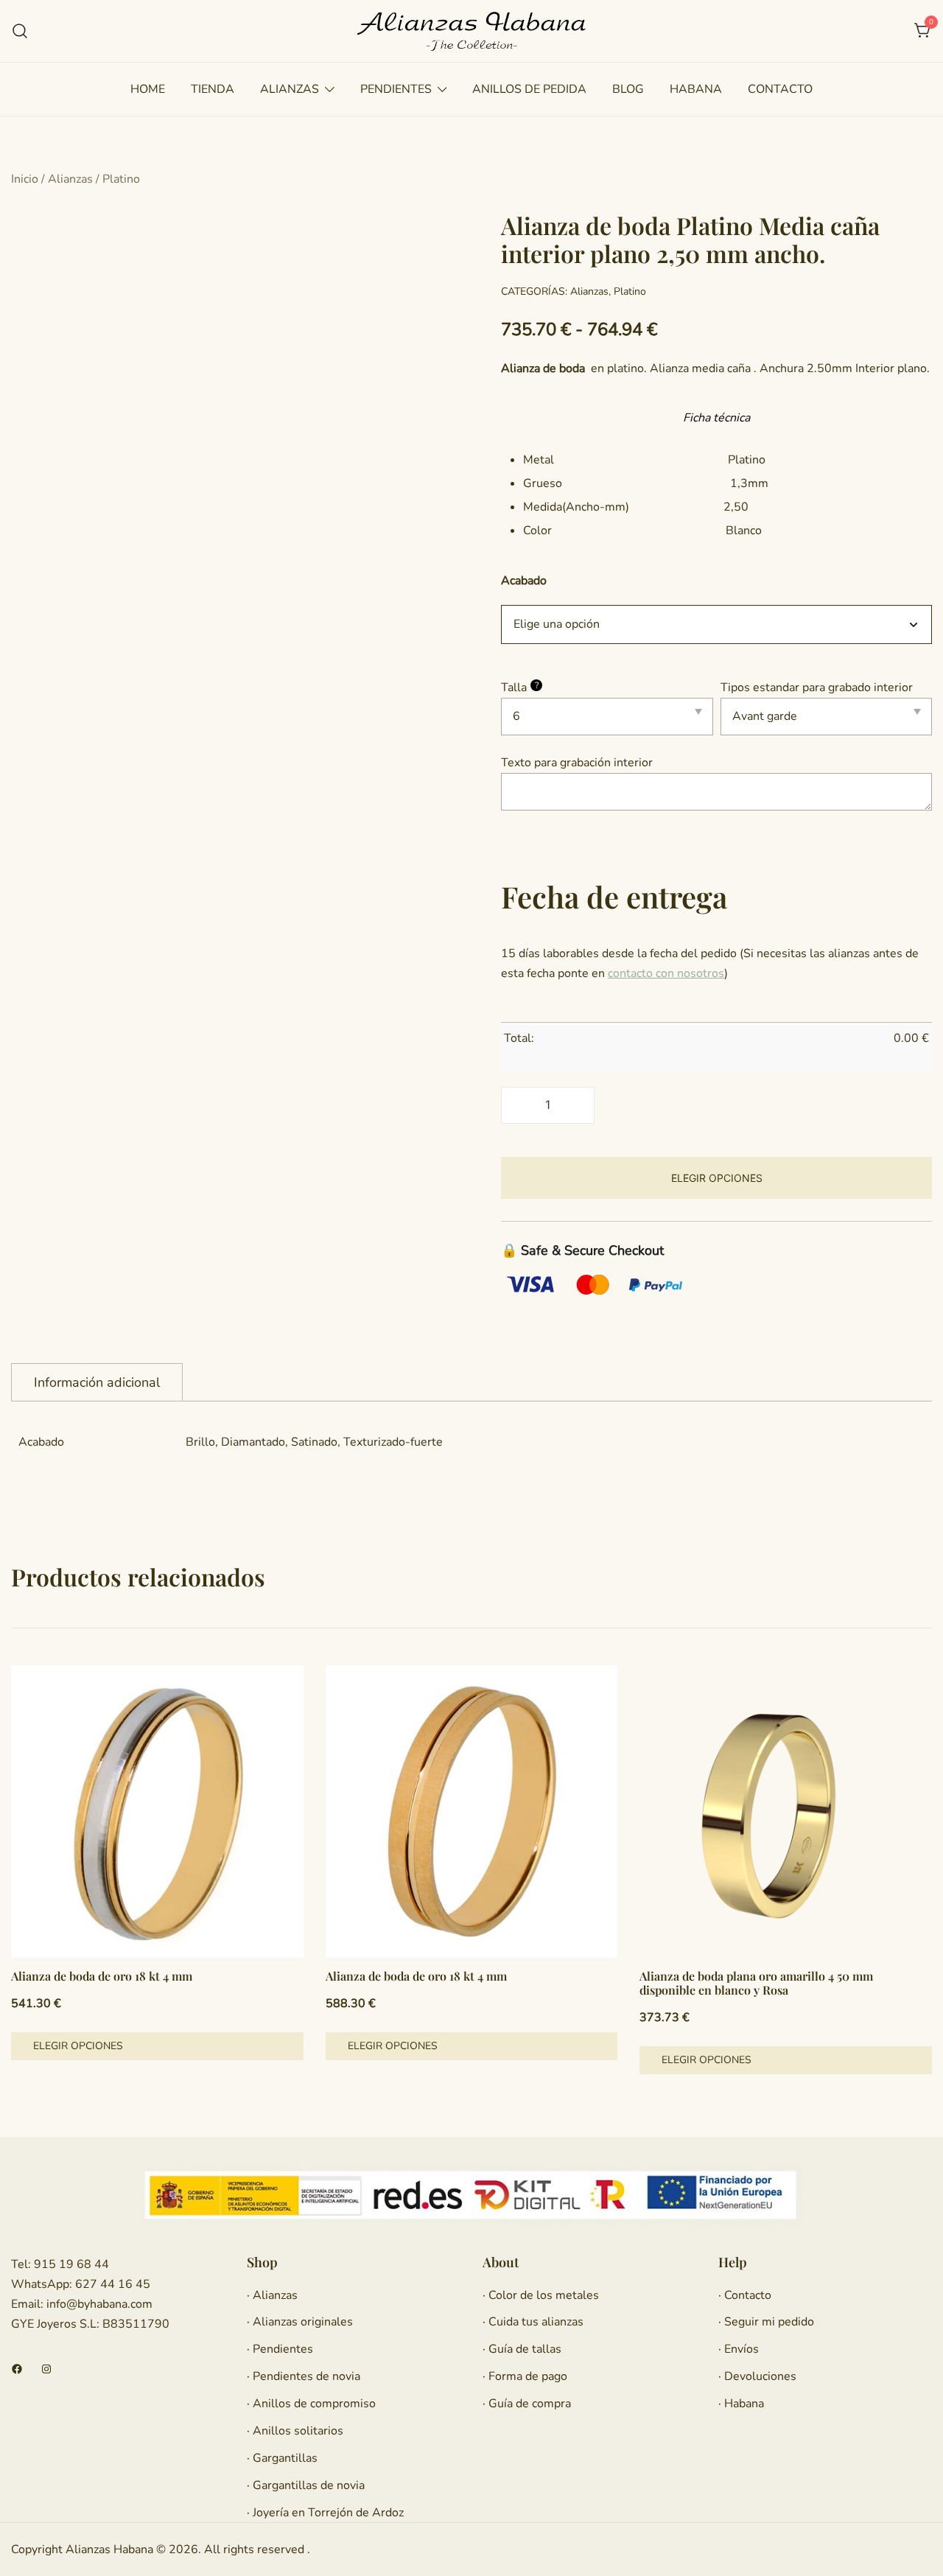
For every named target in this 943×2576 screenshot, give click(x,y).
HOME (148, 89)
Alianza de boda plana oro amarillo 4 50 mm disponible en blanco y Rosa (756, 1983)
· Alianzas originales (300, 2322)
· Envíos (739, 2349)
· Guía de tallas (522, 2349)
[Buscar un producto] (20, 31)
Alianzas (70, 179)
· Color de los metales (541, 2295)
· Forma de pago (525, 2376)
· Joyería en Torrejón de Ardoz (325, 2513)
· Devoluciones (757, 2376)
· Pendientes (280, 2349)
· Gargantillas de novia (306, 2485)
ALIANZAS (290, 89)
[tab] (97, 1382)
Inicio (25, 179)
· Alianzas (272, 2295)
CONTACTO (780, 89)
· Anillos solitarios (295, 2431)
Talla (520, 687)
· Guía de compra (527, 2404)
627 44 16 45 (111, 2284)
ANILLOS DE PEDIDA (529, 89)
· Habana (741, 2404)
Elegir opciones (717, 1178)
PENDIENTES (396, 89)
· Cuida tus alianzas (533, 2322)
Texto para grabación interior (577, 763)
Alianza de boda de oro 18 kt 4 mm (102, 1976)
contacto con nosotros (666, 973)
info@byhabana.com (99, 2304)
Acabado (524, 580)
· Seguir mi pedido (766, 2322)
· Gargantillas (282, 2458)
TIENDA (213, 89)
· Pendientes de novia (304, 2376)
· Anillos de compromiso (311, 2404)
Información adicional (97, 1382)
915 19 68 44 (70, 2264)
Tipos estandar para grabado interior (817, 687)
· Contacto (745, 2295)
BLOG (628, 89)
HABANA (696, 89)
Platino (121, 179)
